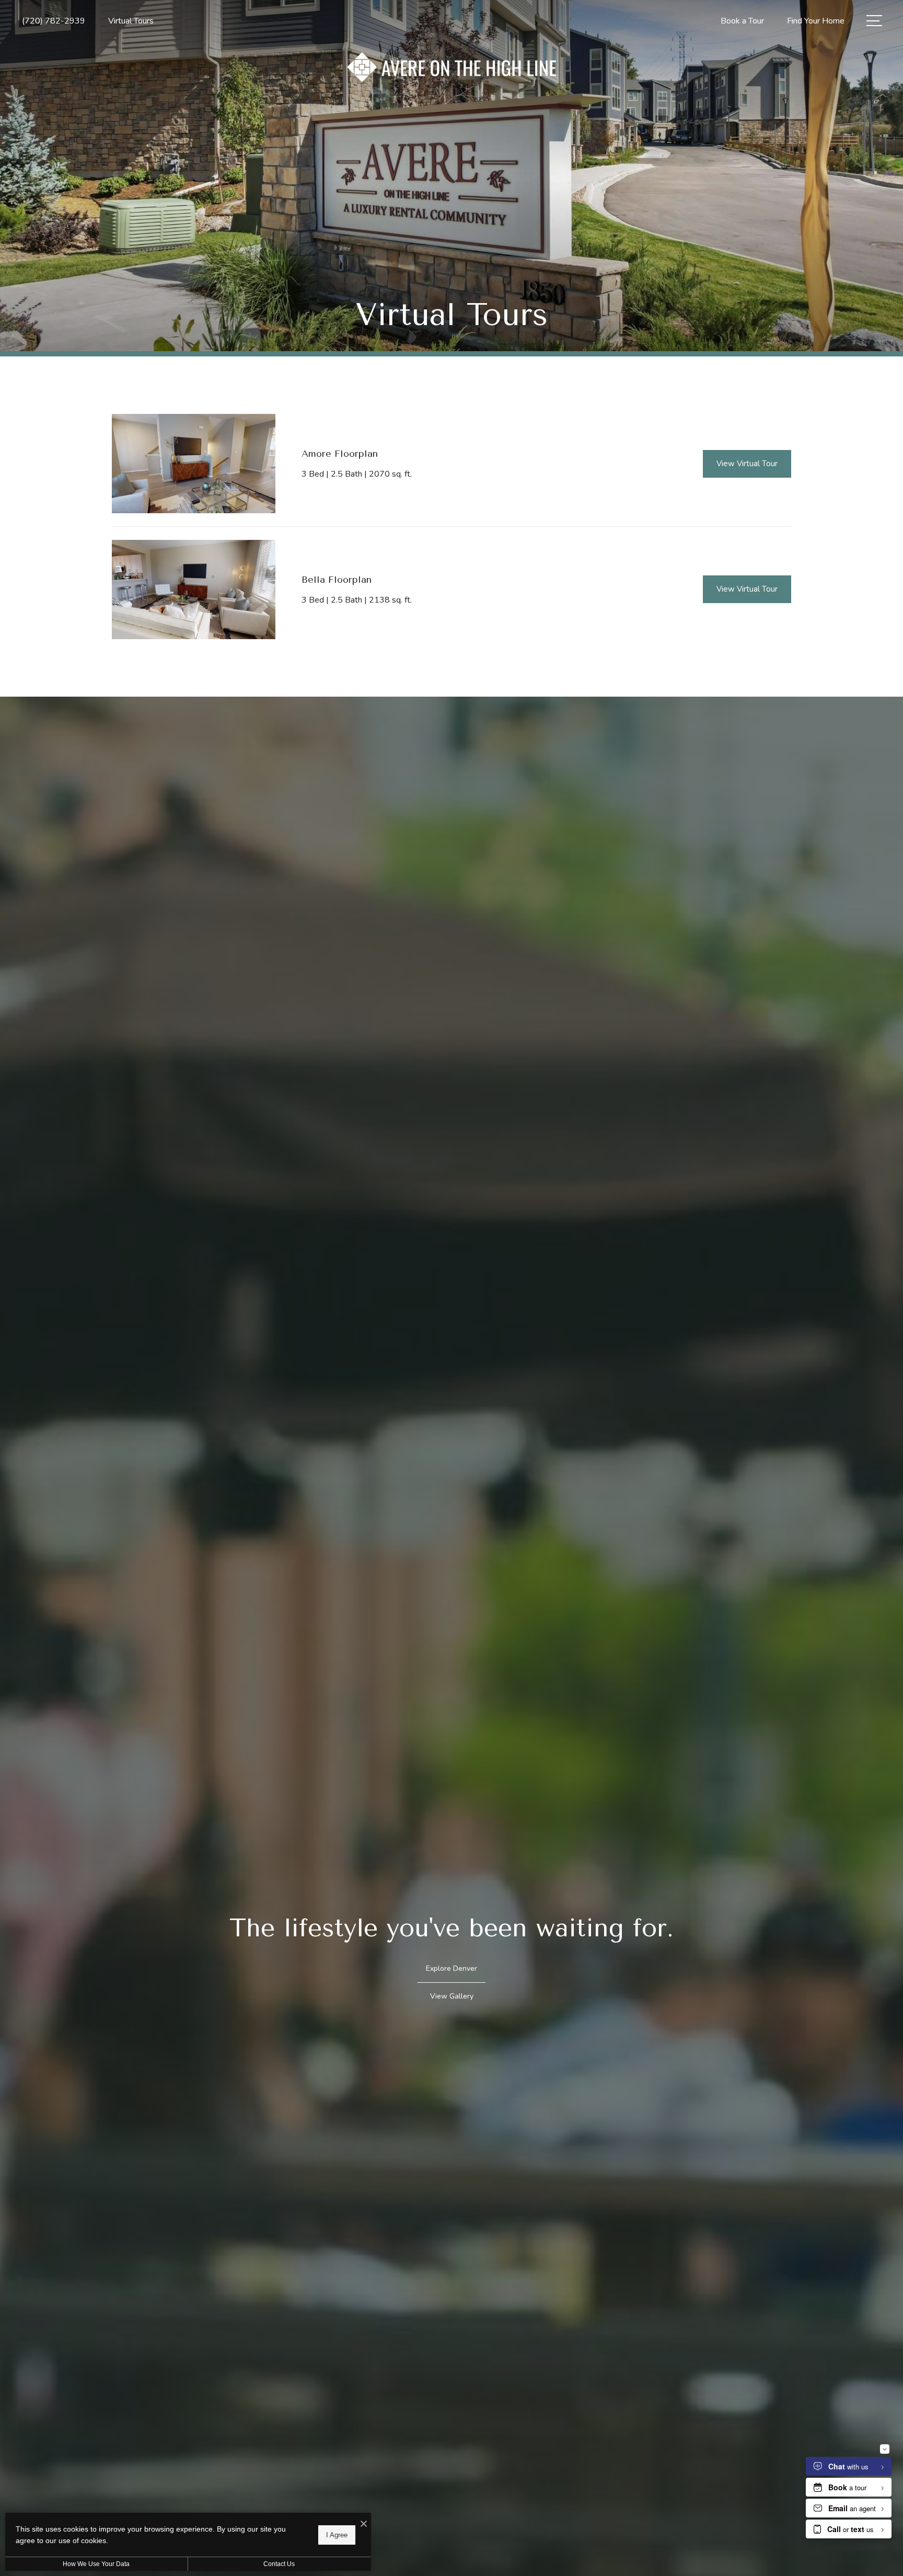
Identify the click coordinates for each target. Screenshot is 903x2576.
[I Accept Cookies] (364, 2525)
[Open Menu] (874, 21)
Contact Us (279, 2564)
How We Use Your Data (96, 2564)
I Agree (337, 2534)
